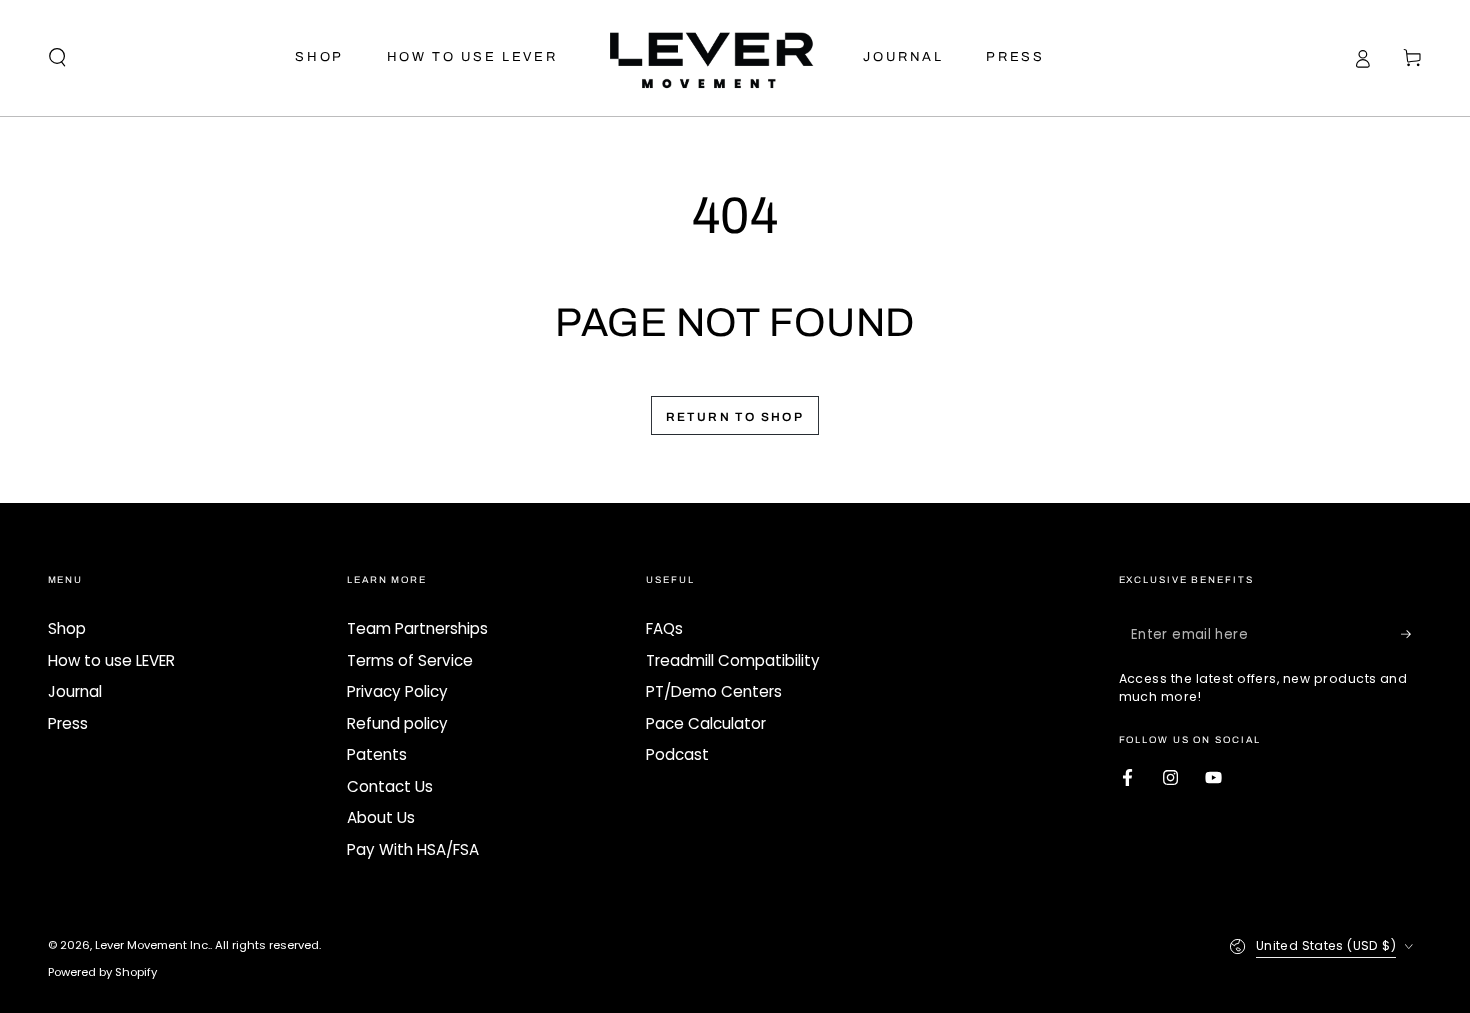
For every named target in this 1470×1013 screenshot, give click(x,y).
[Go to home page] (710, 58)
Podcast (677, 754)
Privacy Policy (397, 691)
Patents (377, 754)
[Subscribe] (1412, 634)
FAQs (664, 628)
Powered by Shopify (102, 972)
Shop (67, 628)
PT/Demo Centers (714, 691)
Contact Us (390, 786)
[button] (57, 58)
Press (68, 723)
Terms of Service (410, 660)
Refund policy (397, 723)
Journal (75, 691)
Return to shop (735, 417)
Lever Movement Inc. (152, 945)
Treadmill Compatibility (733, 660)
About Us (381, 817)
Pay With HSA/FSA (413, 849)
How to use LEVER (111, 660)
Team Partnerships (417, 628)
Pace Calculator (706, 723)
